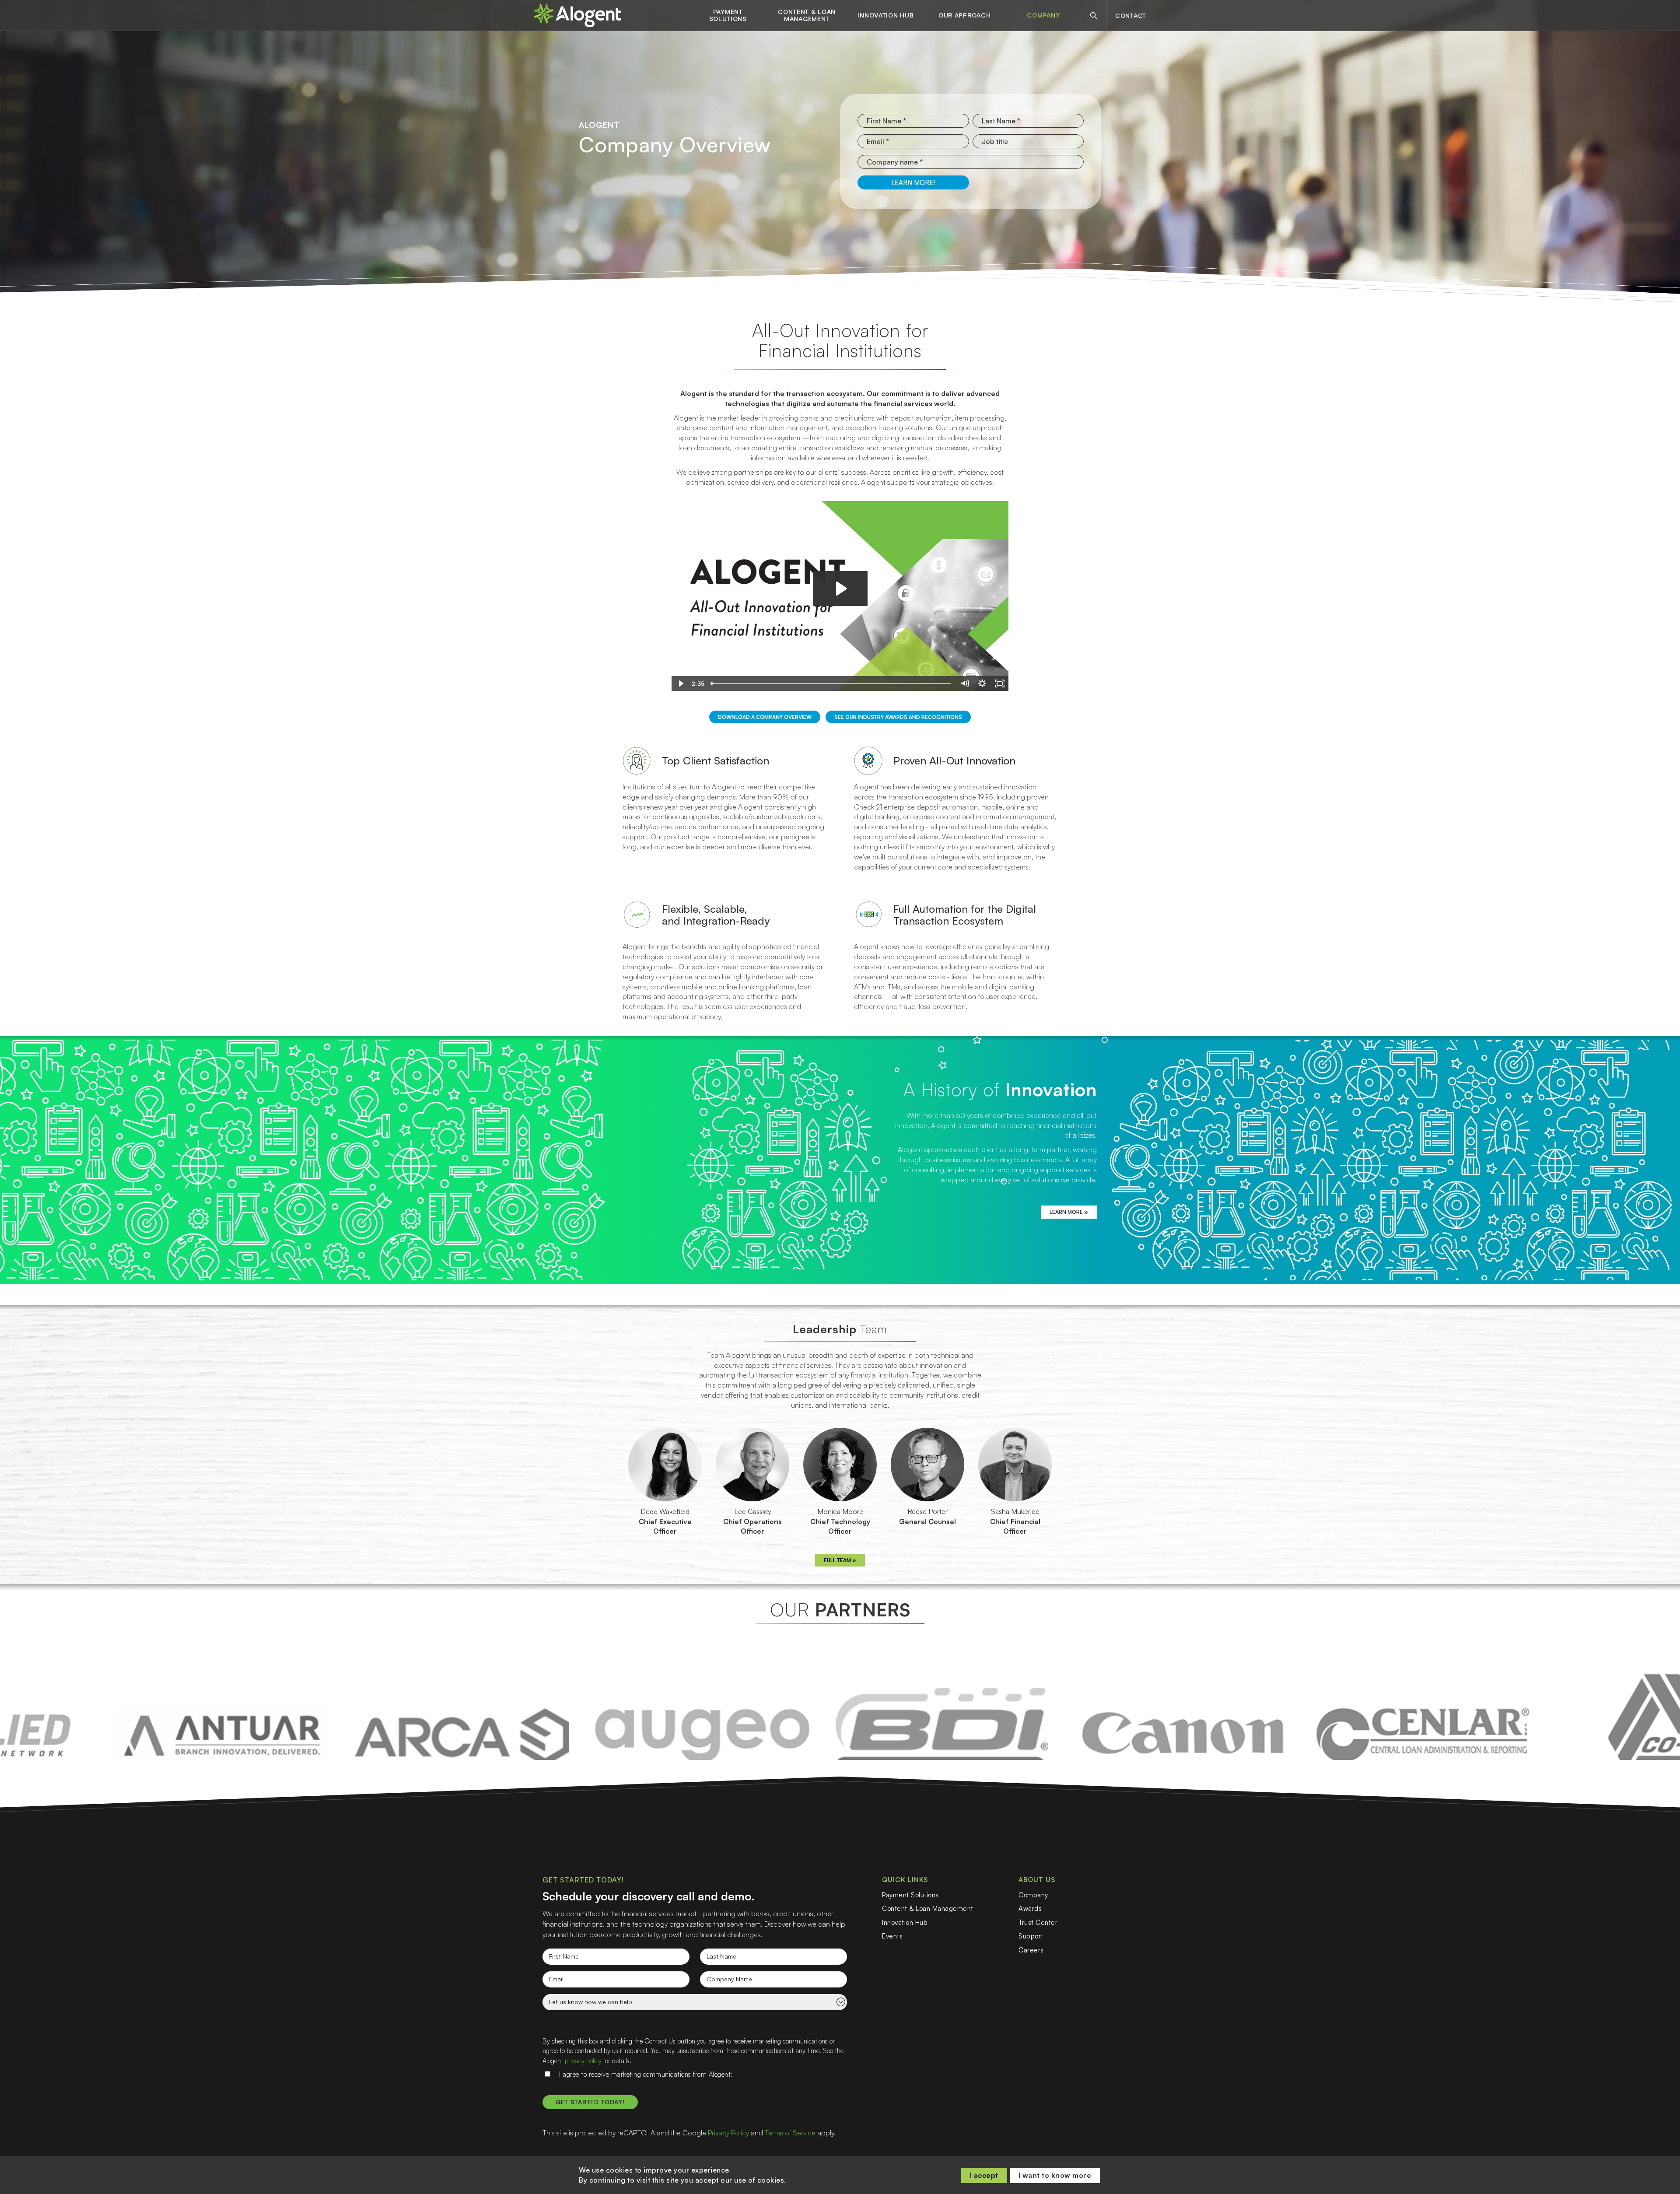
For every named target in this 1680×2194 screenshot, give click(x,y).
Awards (1030, 1908)
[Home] (577, 15)
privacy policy (583, 2061)
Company (1043, 15)
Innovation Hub (885, 15)
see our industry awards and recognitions (898, 717)
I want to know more (1055, 2175)
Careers (1031, 1950)
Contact (1131, 16)
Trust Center (1038, 1922)
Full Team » (840, 1560)
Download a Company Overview (765, 717)
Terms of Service (790, 2133)
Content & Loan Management (807, 15)
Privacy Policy (728, 2133)
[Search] (1094, 16)
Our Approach (964, 15)
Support (1031, 1936)
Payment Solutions (728, 15)
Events (892, 1936)
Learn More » (1069, 1212)
